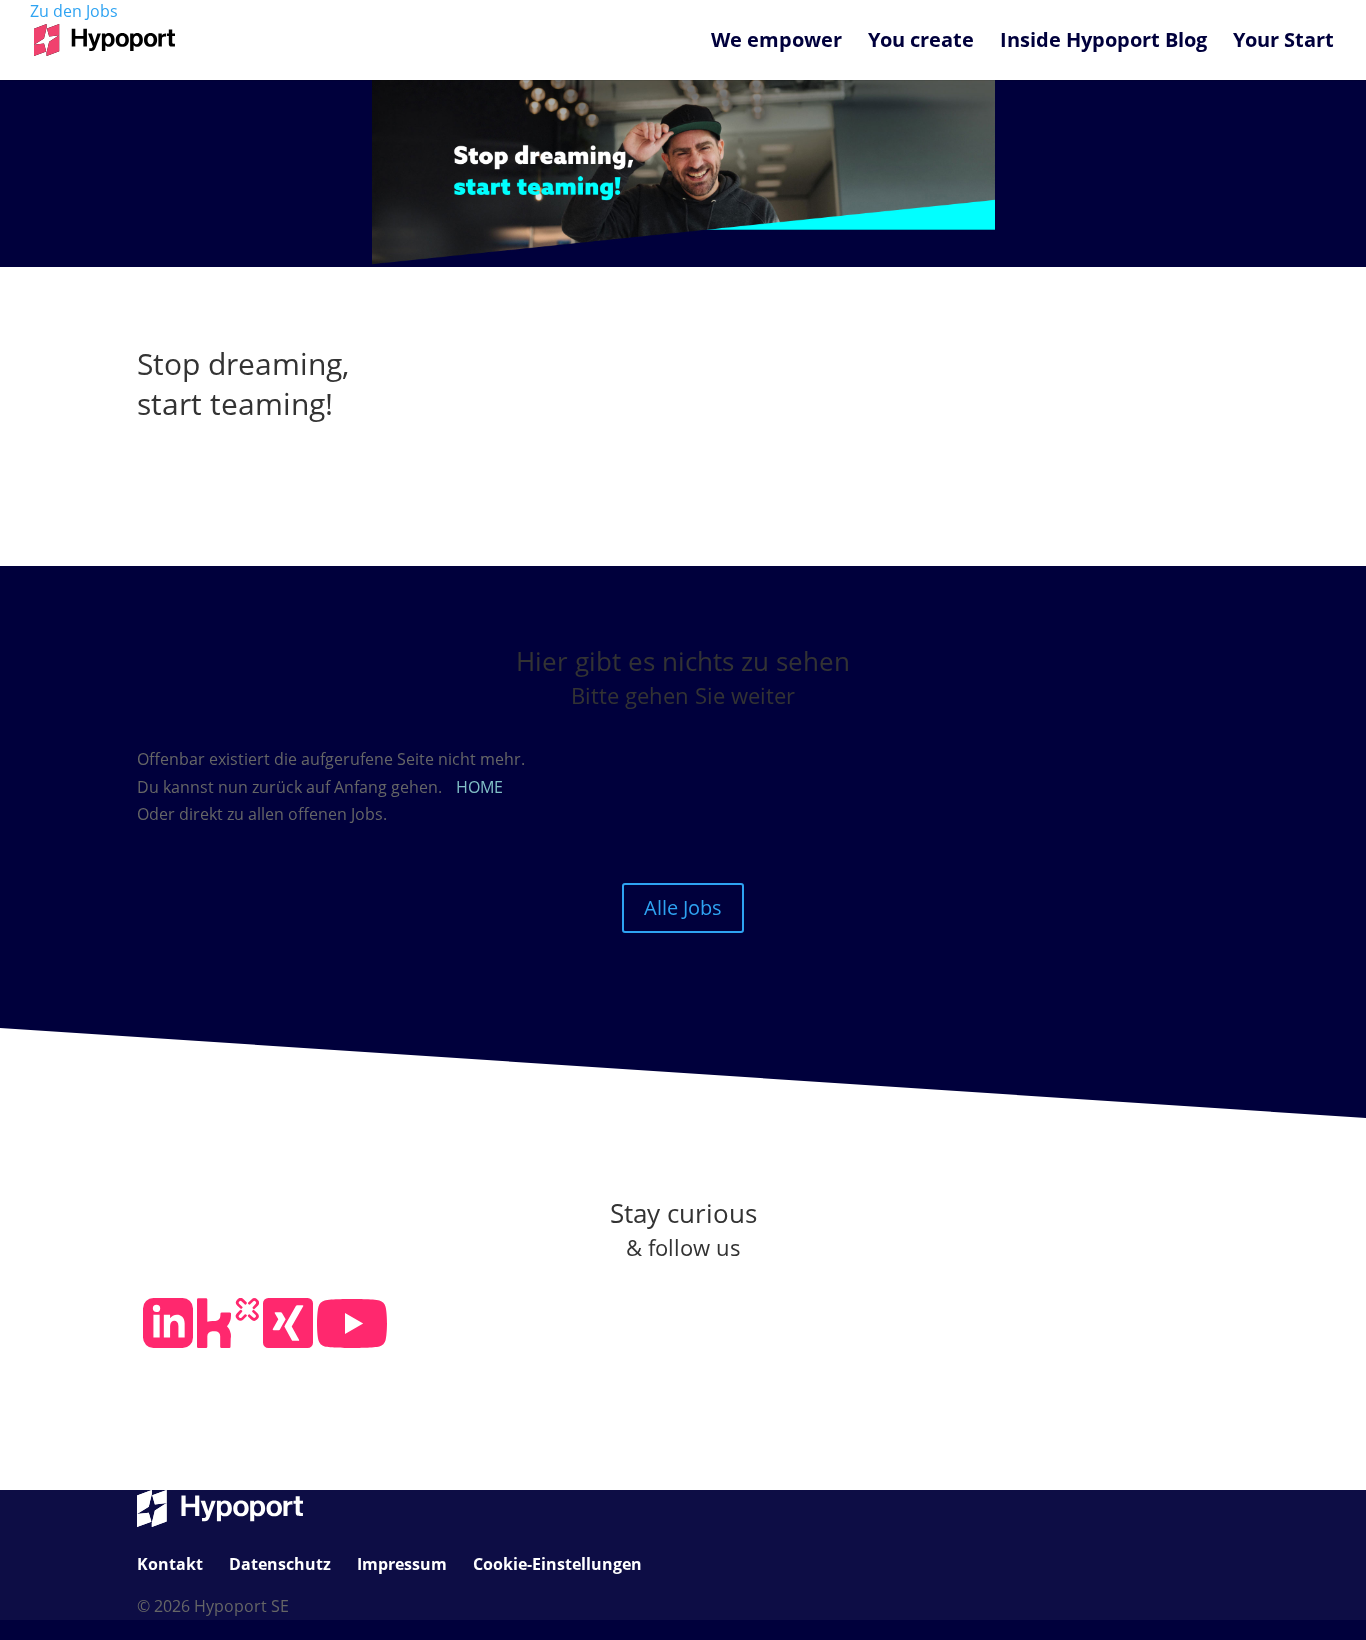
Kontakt (170, 1564)
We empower (776, 43)
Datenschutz (280, 1564)
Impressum (402, 1564)
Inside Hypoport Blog (1103, 43)
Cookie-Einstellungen (557, 1564)
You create (921, 43)
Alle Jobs (683, 907)
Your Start (1283, 43)
